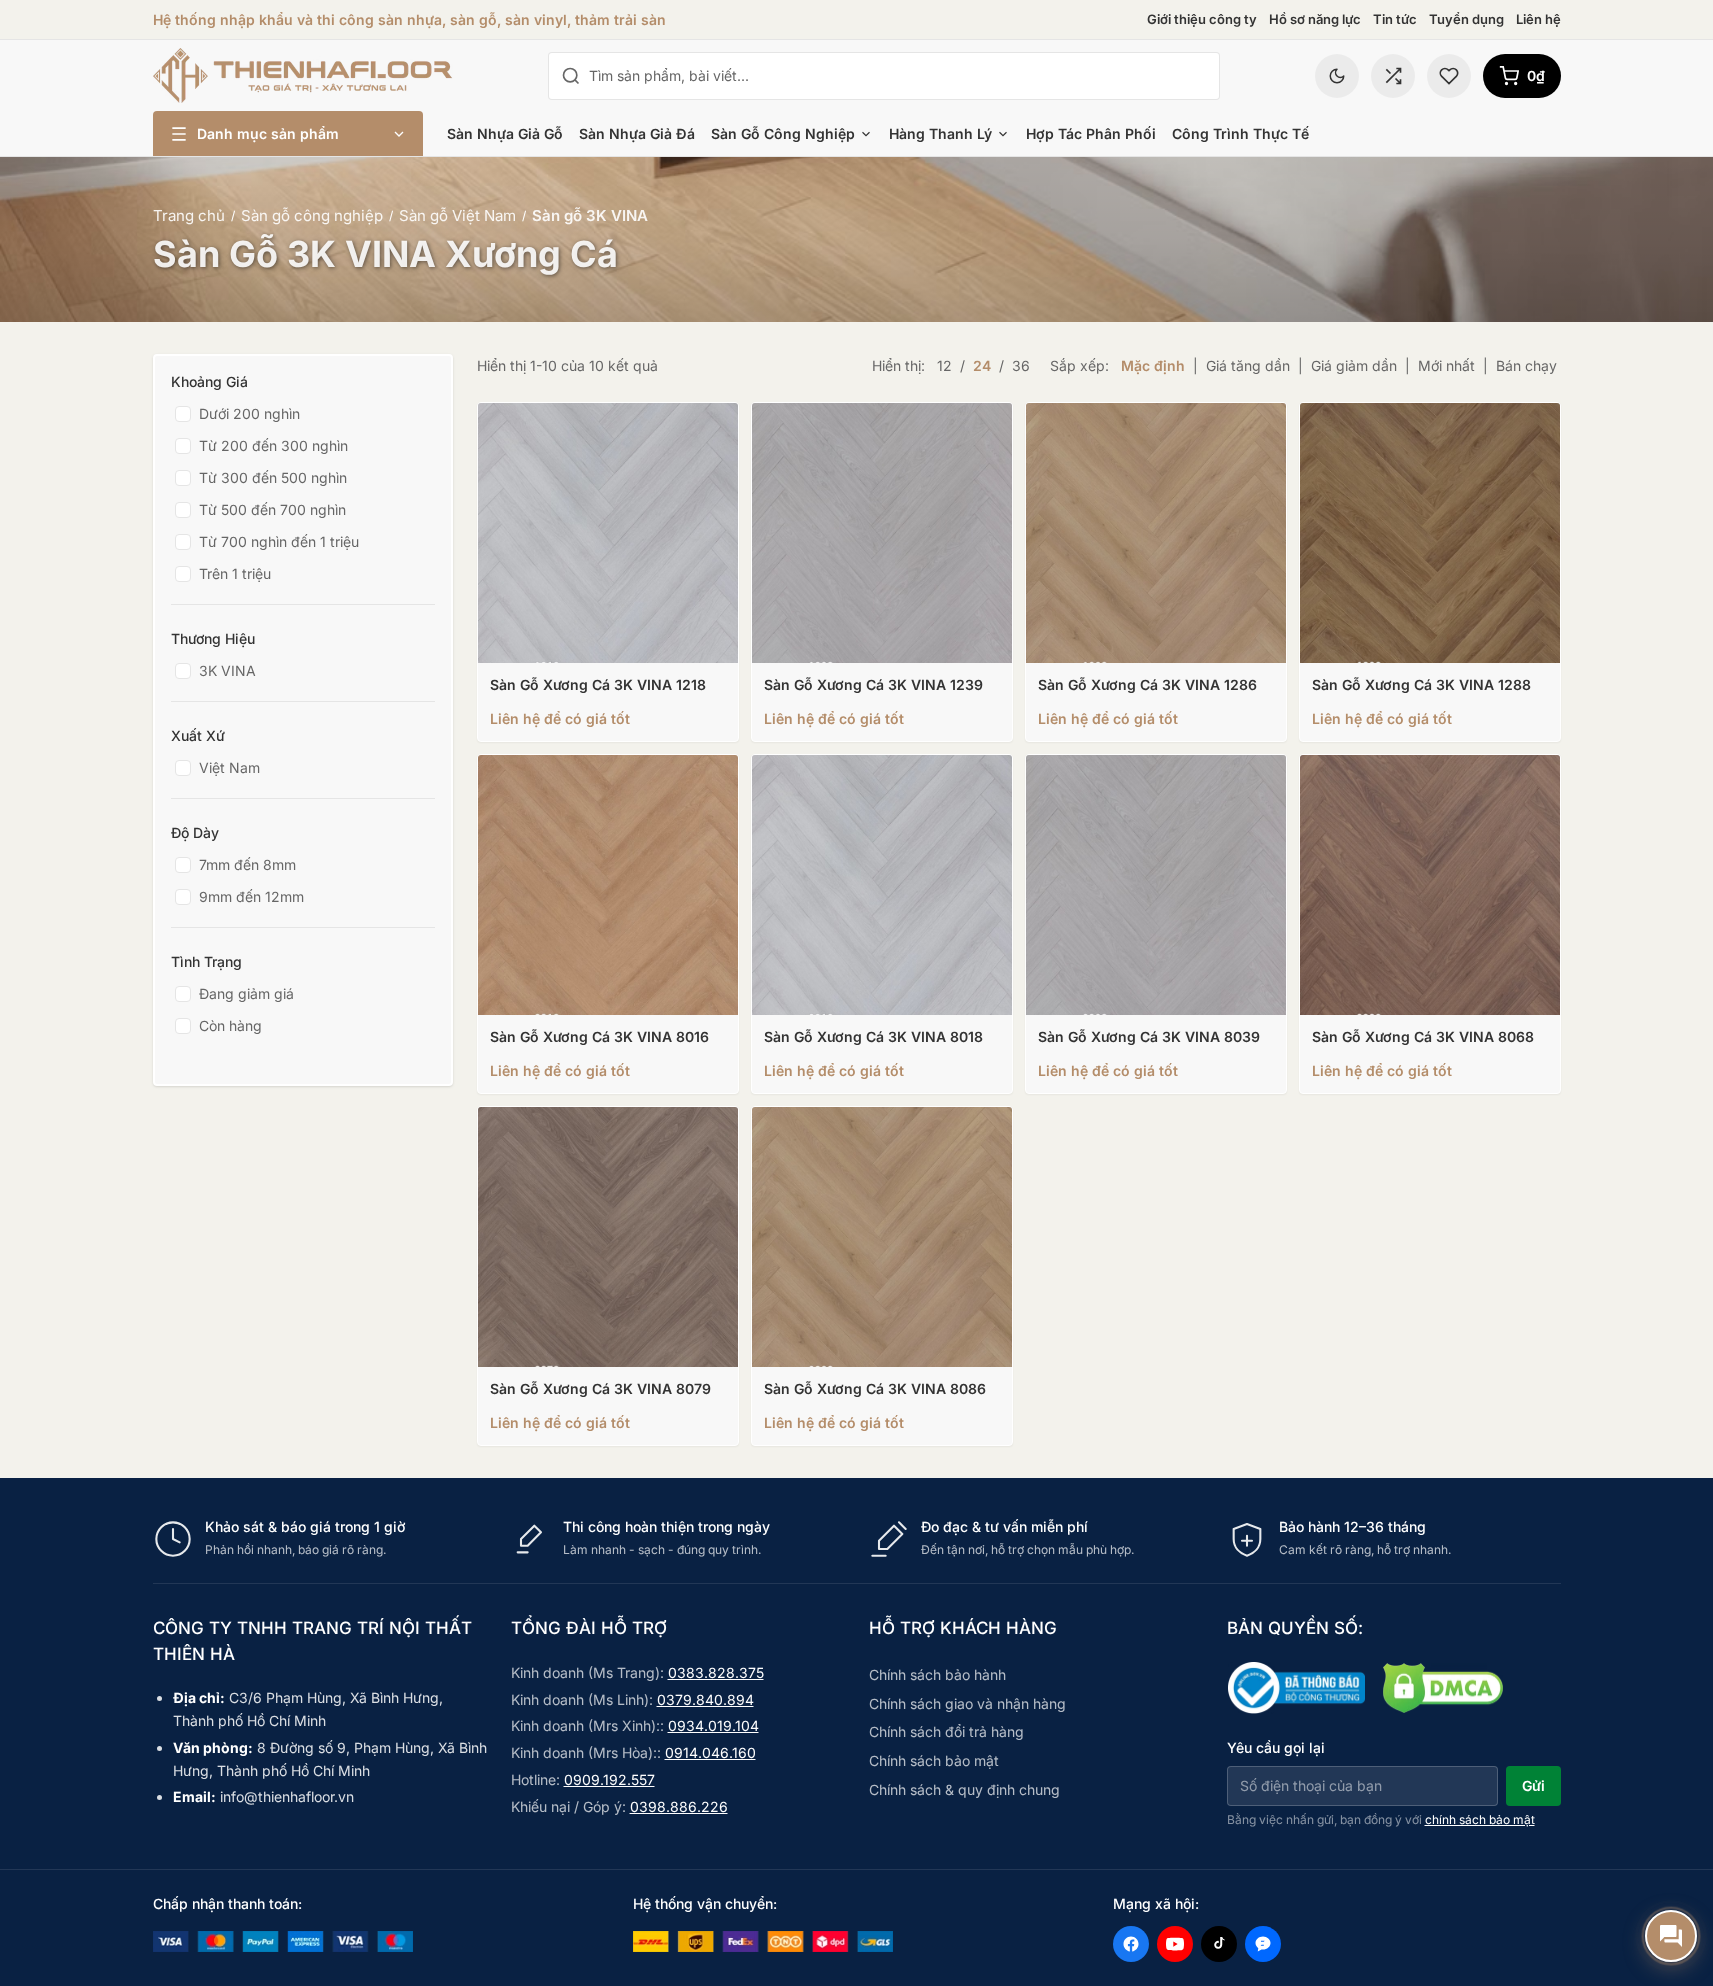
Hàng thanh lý (940, 133)
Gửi (1533, 1785)
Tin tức (1395, 19)
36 (1021, 365)
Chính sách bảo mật (934, 1760)
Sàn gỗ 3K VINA (590, 215)
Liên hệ (1538, 19)
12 (944, 365)
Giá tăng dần (1248, 365)
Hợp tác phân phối (1091, 133)
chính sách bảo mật (1480, 1819)
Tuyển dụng (1466, 19)
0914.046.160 (710, 1752)
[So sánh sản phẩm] (1393, 76)
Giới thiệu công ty (1202, 19)
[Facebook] (1131, 1944)
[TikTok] (1219, 1944)
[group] (857, 1538)
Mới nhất (1446, 365)
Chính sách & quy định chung (964, 1789)
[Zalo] (1263, 1944)
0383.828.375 (716, 1672)
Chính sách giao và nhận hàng (967, 1703)
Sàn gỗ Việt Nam (457, 215)
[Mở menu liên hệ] (1671, 1936)
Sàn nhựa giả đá (637, 133)
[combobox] (898, 76)
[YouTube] (1175, 1944)
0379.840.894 (705, 1699)
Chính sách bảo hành (937, 1674)
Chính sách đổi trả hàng (946, 1731)
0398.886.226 (679, 1806)
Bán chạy (1526, 365)
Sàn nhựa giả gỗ (505, 133)
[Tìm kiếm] (571, 76)
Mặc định (1153, 365)
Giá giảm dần (1354, 365)
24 (982, 365)
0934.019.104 (713, 1725)
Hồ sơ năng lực (1315, 19)
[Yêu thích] (1449, 76)
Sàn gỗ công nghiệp (783, 133)
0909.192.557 (609, 1779)
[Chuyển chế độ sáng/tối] (1337, 76)
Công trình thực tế (1240, 133)
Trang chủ (189, 215)
